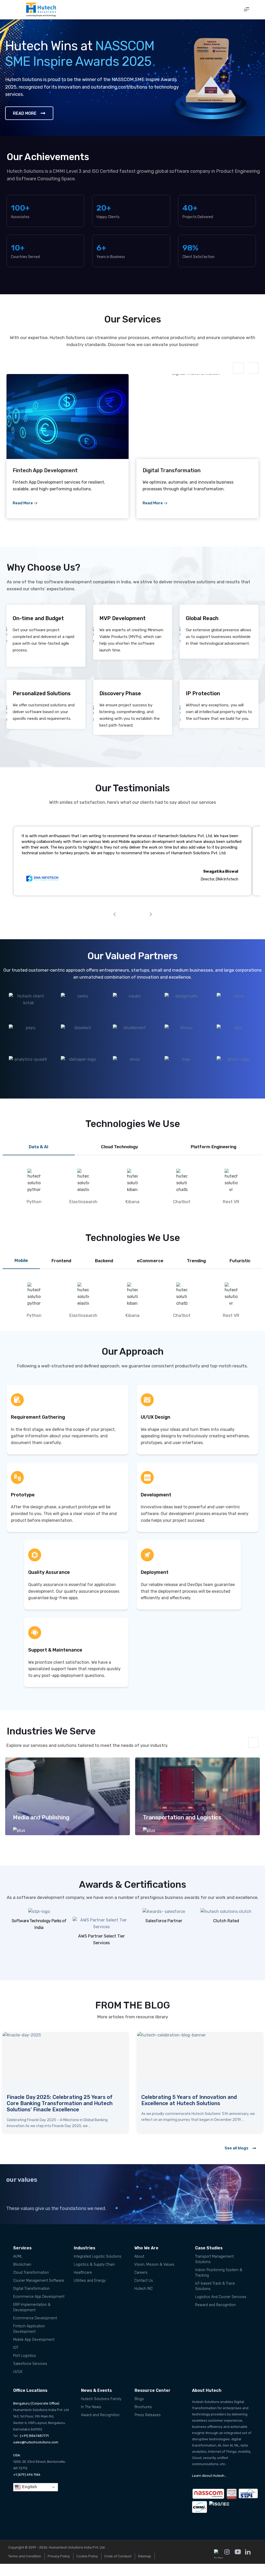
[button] (247, 10)
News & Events (96, 2390)
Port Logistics (25, 2356)
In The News (91, 2407)
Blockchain (22, 2265)
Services (22, 2248)
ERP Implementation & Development (32, 2307)
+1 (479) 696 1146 (27, 2475)
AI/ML (18, 2256)
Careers (141, 2273)
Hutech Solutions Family (101, 2399)
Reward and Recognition (215, 2305)
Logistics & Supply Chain (94, 2265)
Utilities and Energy (90, 2281)
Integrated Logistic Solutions (98, 2256)
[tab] (39, 1147)
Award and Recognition (100, 2415)
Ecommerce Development (35, 2318)
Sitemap (145, 2556)
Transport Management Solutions (214, 2259)
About (139, 2256)
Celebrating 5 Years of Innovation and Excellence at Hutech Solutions (54, 2100)
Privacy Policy (59, 2556)
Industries (84, 2248)
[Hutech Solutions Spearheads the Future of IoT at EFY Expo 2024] (200, 2058)
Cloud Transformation (31, 2273)
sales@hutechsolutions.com (36, 2442)
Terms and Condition (25, 2556)
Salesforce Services (30, 2364)
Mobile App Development (34, 2340)
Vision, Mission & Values (154, 2265)
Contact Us (144, 2281)
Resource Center (153, 2390)
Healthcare (83, 2273)
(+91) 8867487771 (34, 2436)
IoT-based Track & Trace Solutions (215, 2286)
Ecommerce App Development (39, 2297)
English (29, 2487)
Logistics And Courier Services (221, 2297)
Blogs (139, 2399)
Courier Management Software (39, 2281)
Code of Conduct (118, 2556)
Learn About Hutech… (209, 2476)
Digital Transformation (31, 2289)
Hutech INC (143, 2289)
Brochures (143, 2407)
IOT (16, 2348)
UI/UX (18, 2372)
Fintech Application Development (29, 2329)
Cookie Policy (87, 2556)
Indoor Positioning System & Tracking (219, 2273)
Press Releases (148, 2415)
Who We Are (146, 2248)
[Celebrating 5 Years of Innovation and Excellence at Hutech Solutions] (65, 2058)
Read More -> (25, 503)
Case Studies (209, 2248)
